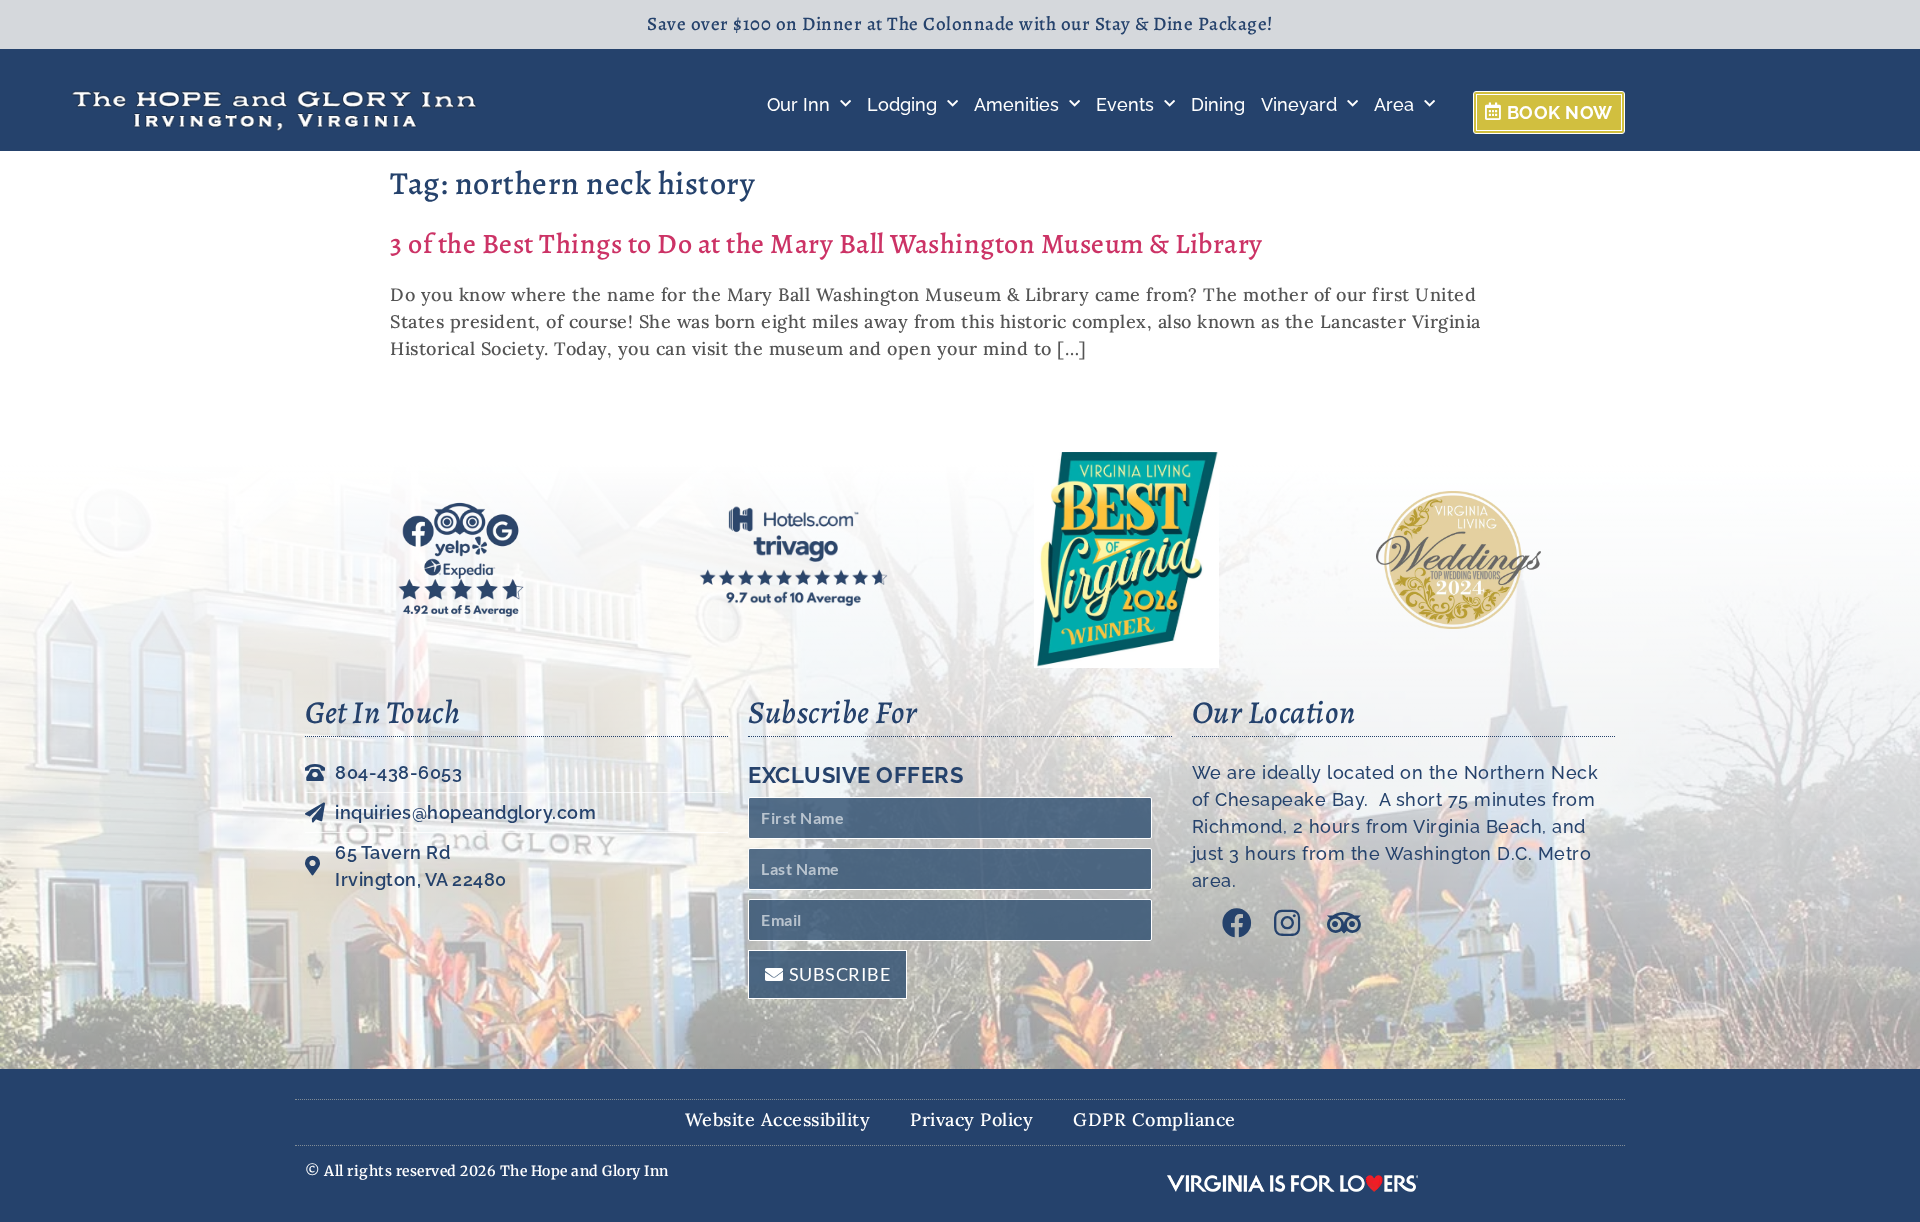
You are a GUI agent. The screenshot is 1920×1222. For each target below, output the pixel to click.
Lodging (902, 104)
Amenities (1016, 104)
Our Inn (798, 104)
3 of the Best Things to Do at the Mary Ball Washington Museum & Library (826, 244)
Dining (1218, 104)
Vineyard (1299, 104)
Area (1394, 104)
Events (1125, 104)
